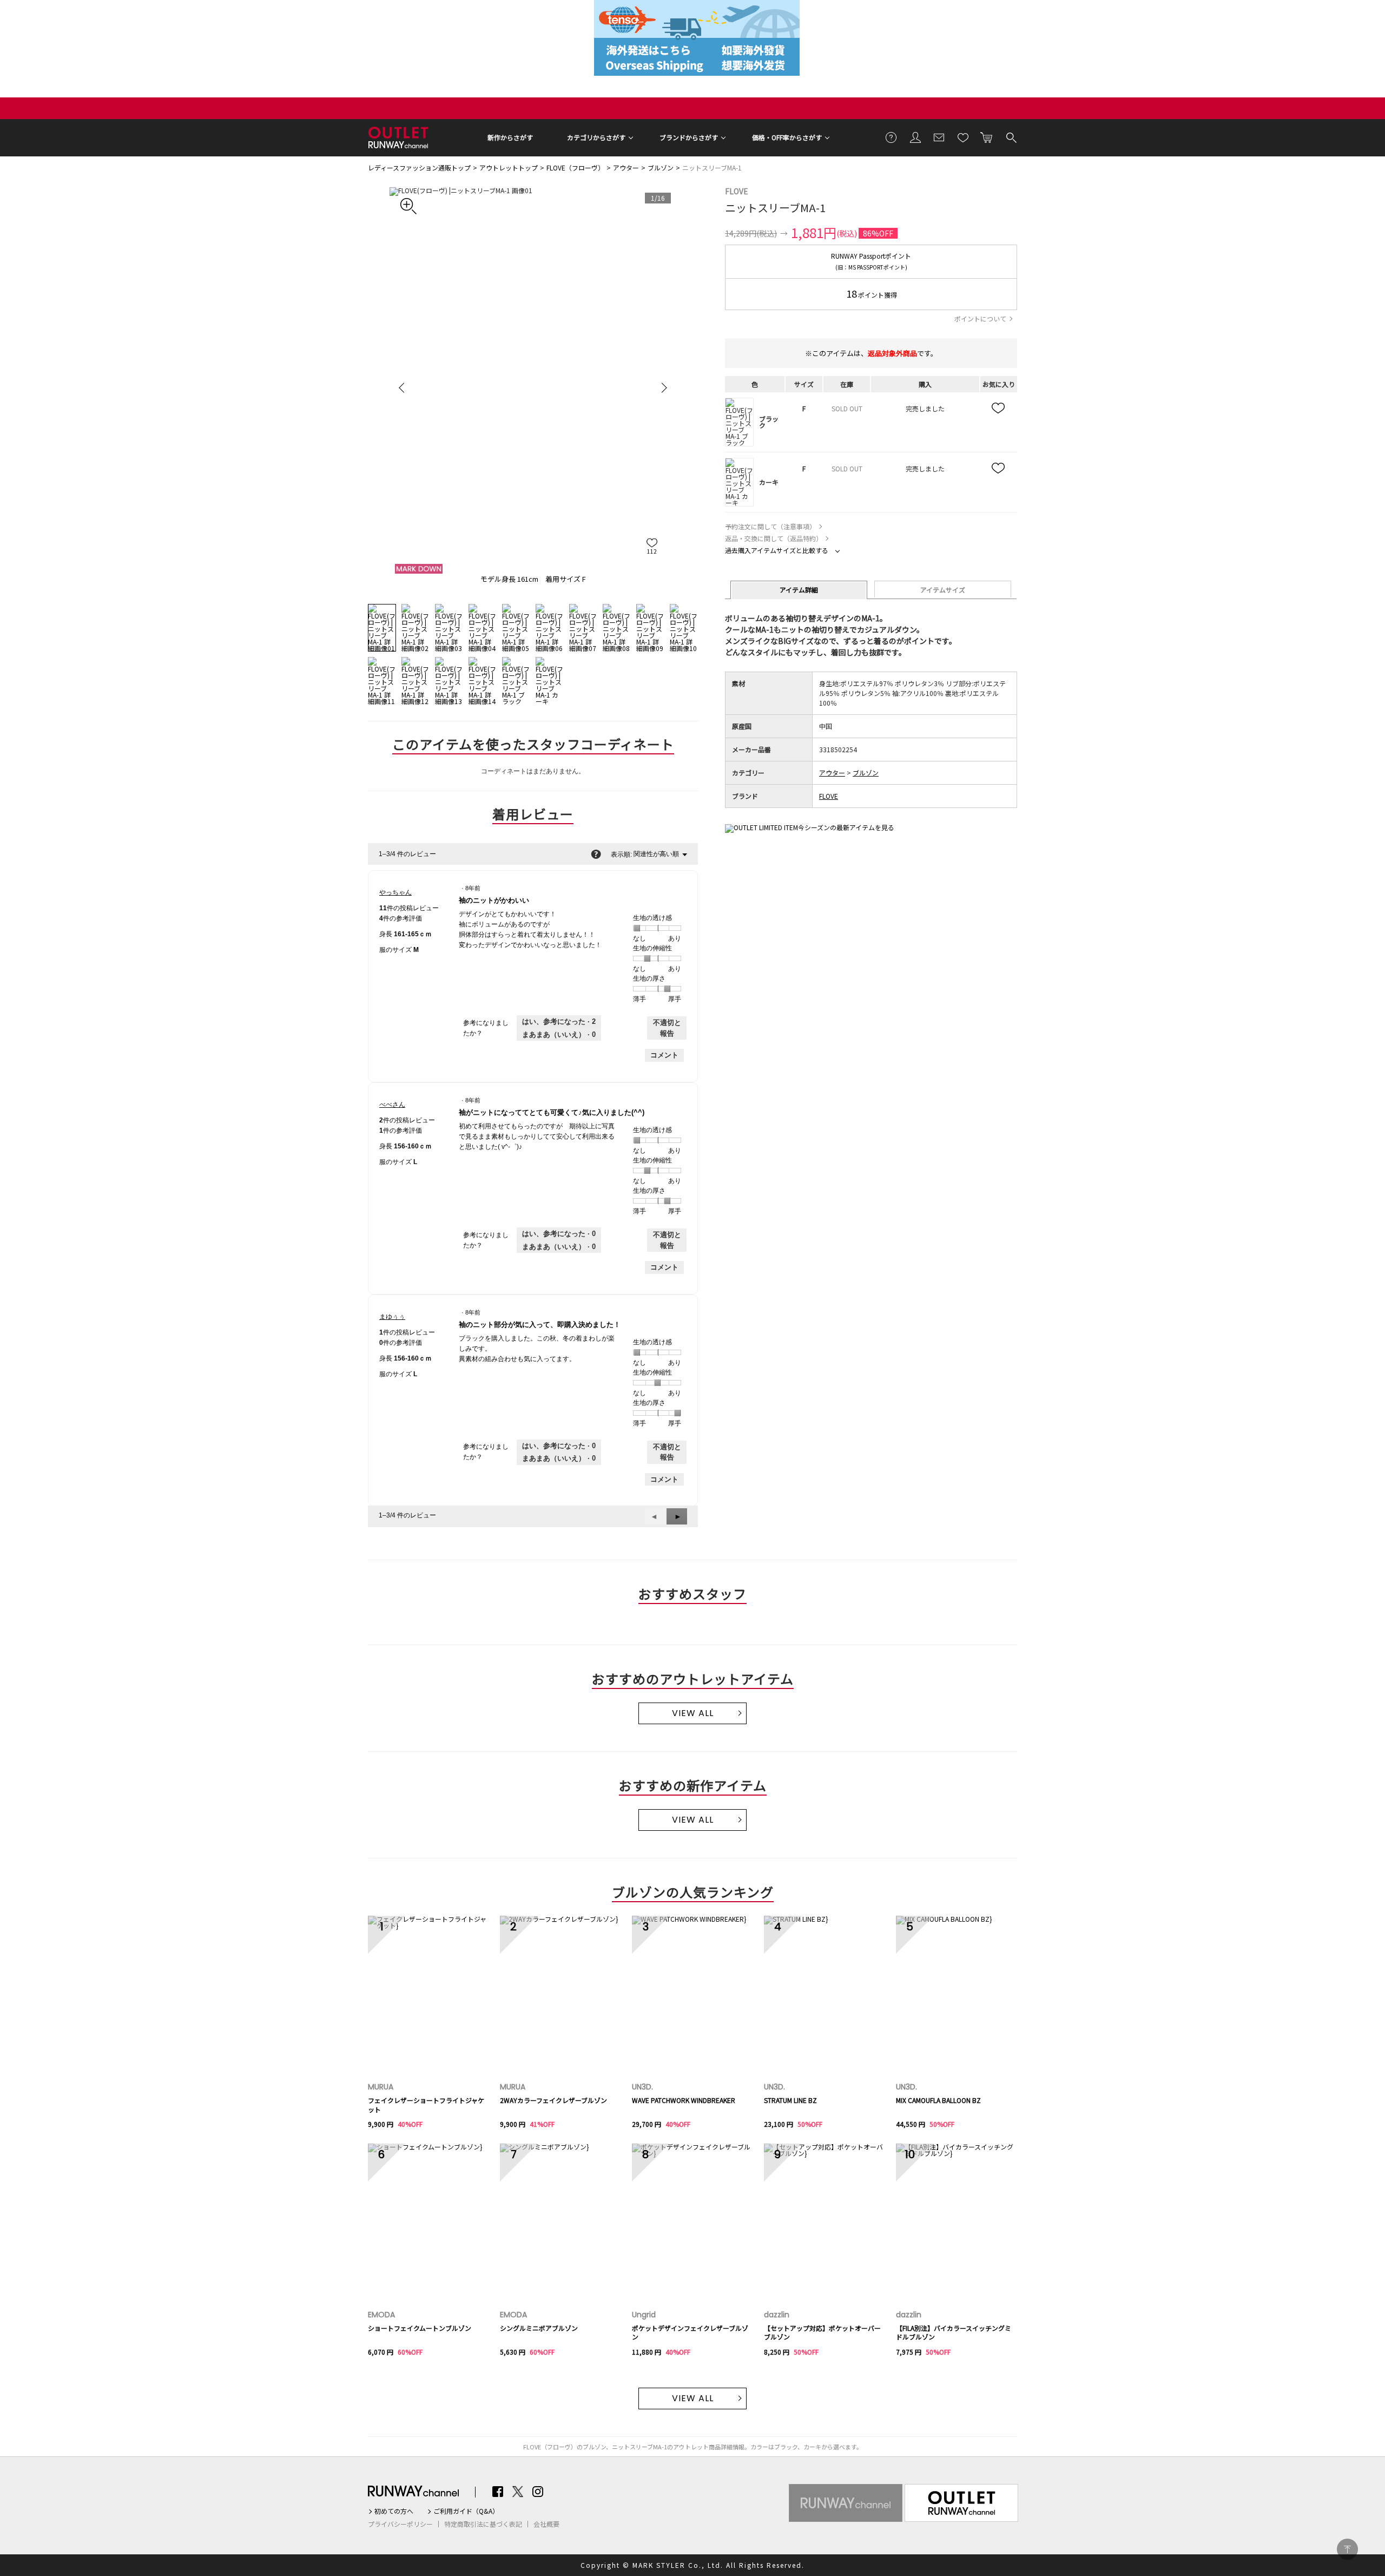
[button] (677, 1516)
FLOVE (737, 191)
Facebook (498, 2492)
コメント (664, 1055)
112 (652, 551)
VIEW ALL (693, 1713)
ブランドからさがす (689, 137)
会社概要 (546, 2524)
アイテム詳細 (799, 590)
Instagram (538, 2492)
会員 (915, 137)
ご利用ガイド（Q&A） (466, 2511)
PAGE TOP (1347, 2549)
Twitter (518, 2492)
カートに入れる (987, 137)
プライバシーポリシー (400, 2524)
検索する (1011, 137)
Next (663, 387)
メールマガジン (939, 137)
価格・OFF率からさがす (787, 137)
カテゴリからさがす (596, 137)
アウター (626, 167)
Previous (403, 387)
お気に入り (963, 137)
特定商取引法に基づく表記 (483, 2524)
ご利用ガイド (892, 137)
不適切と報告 (667, 1028)
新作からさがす (510, 137)
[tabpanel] (533, 387)
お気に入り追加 (999, 409)
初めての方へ (394, 2511)
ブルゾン (661, 167)
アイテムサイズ (943, 590)
